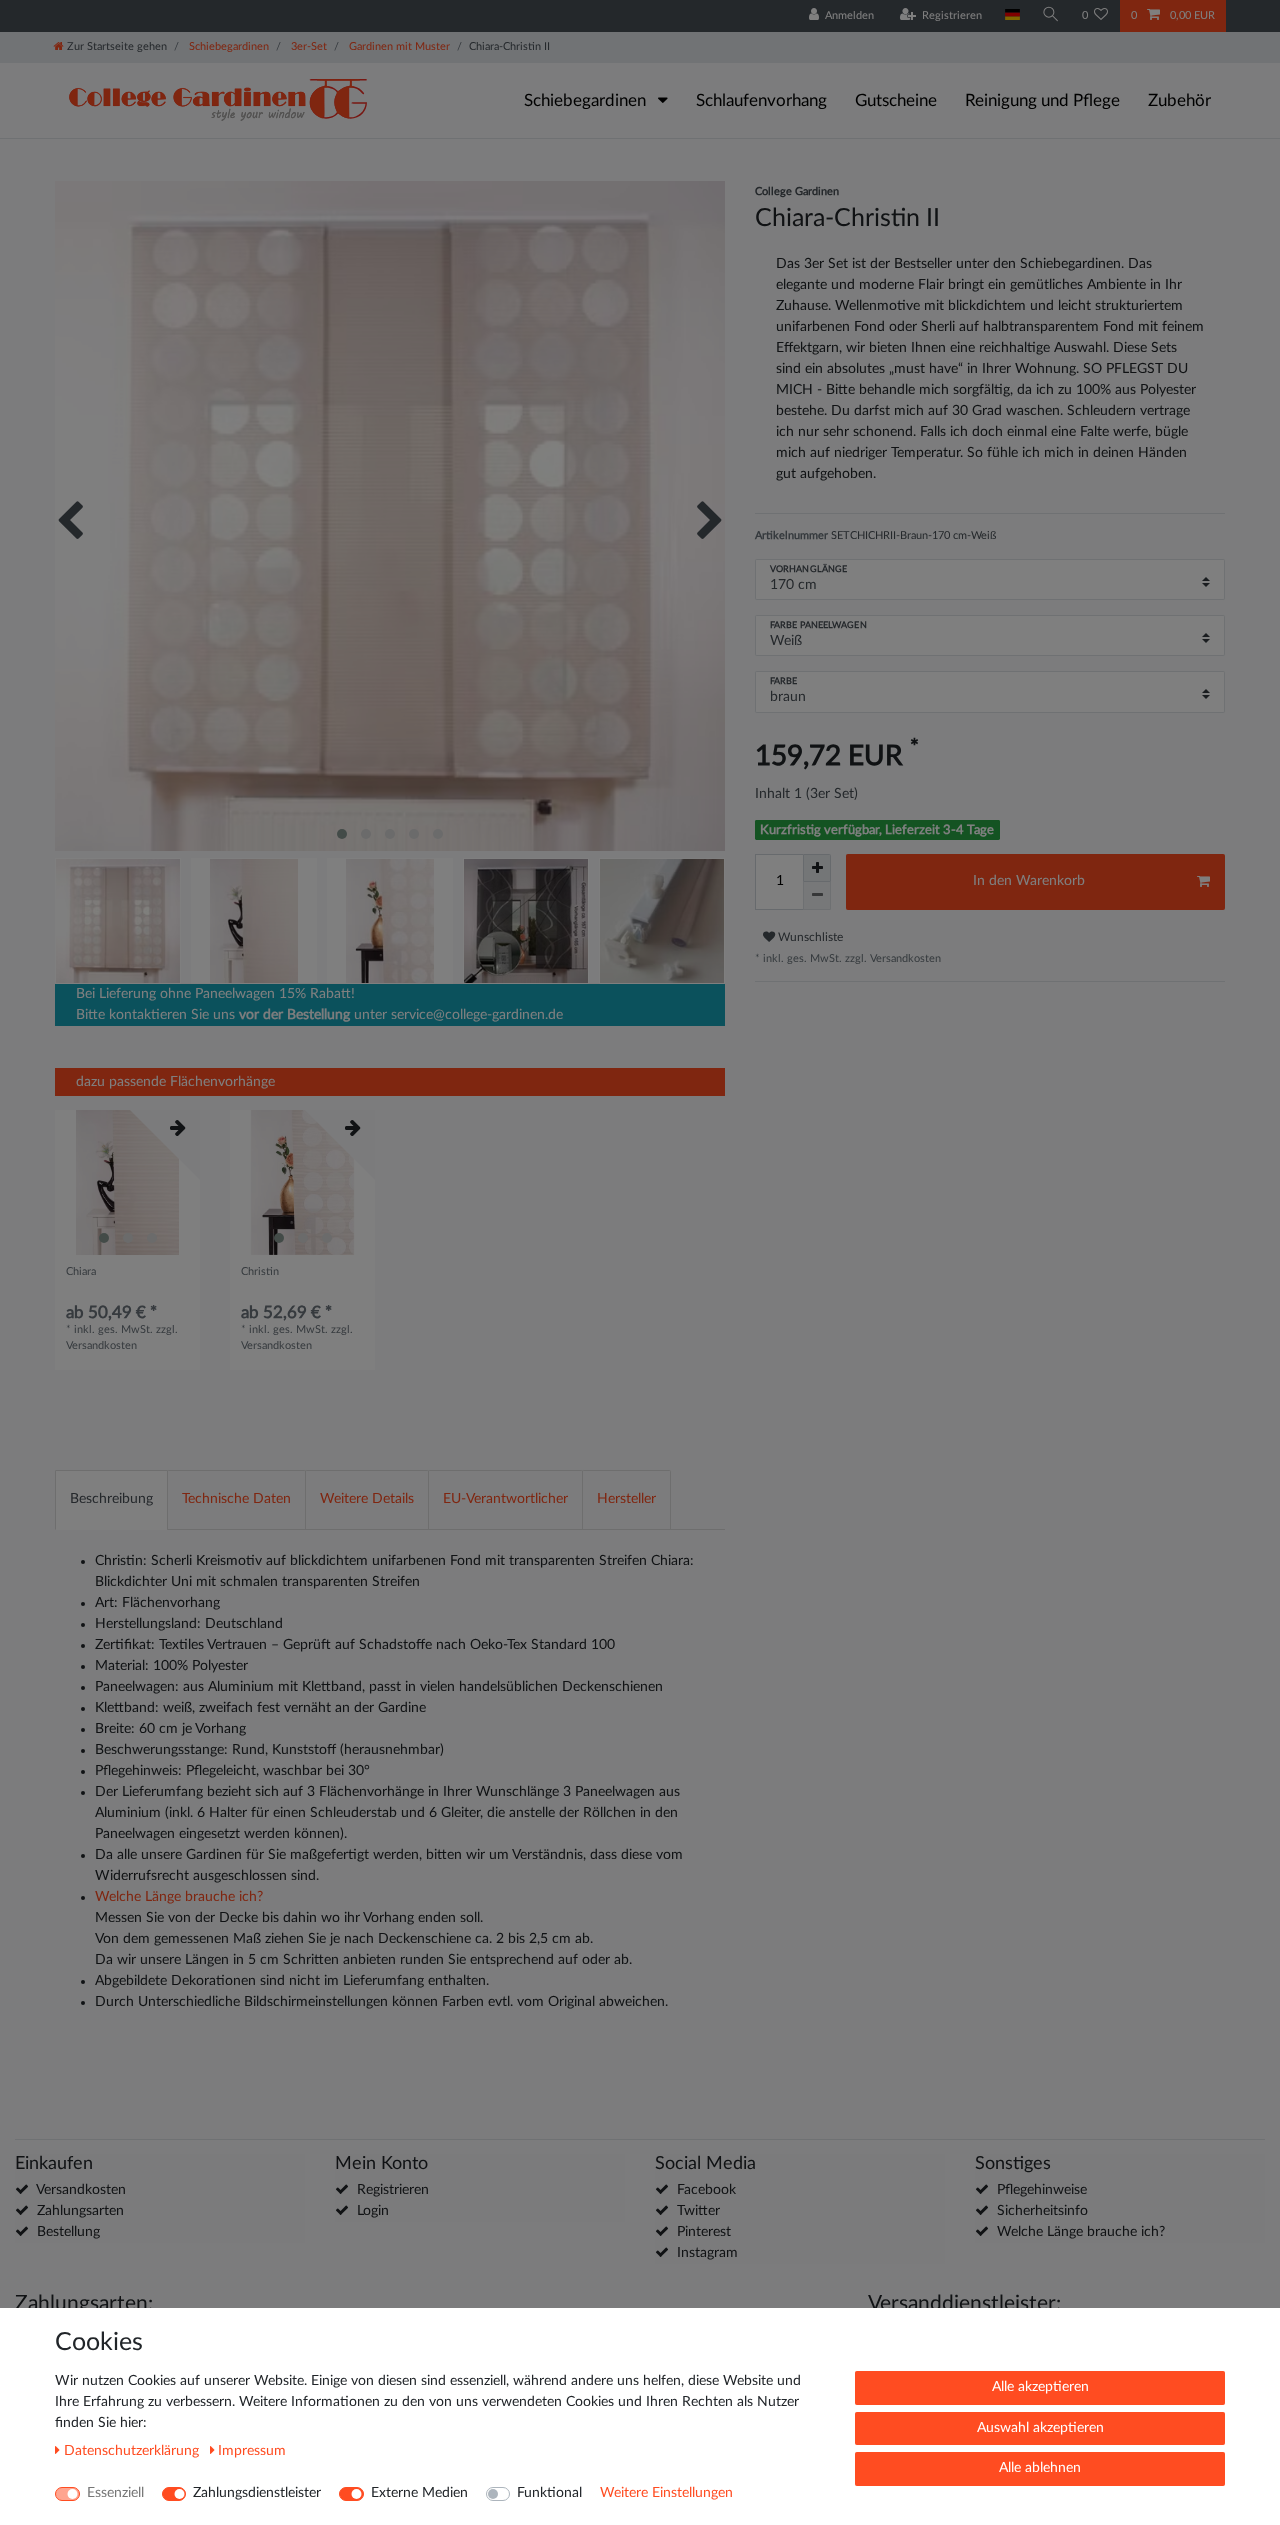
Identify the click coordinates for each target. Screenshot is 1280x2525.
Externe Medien (419, 2493)
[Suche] (1051, 15)
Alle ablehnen (1040, 2468)
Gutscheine (896, 100)
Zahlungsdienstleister (257, 2493)
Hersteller (626, 1499)
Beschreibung (111, 1499)
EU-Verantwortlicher (505, 1499)
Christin (260, 1271)
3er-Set (307, 46)
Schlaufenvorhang (761, 100)
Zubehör (1179, 100)
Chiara (81, 1271)
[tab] (111, 1499)
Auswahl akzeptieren (1040, 2428)
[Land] (1011, 15)
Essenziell (115, 2493)
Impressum (252, 2451)
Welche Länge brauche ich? (179, 1897)
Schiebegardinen (227, 46)
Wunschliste (809, 937)
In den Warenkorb (1029, 881)
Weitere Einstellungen (666, 2493)
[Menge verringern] (817, 896)
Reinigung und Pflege (1042, 100)
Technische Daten (236, 1499)
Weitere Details (367, 1499)
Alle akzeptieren (1040, 2387)
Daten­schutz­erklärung (133, 2451)
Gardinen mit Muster (398, 46)
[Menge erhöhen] (817, 868)
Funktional (549, 2493)
